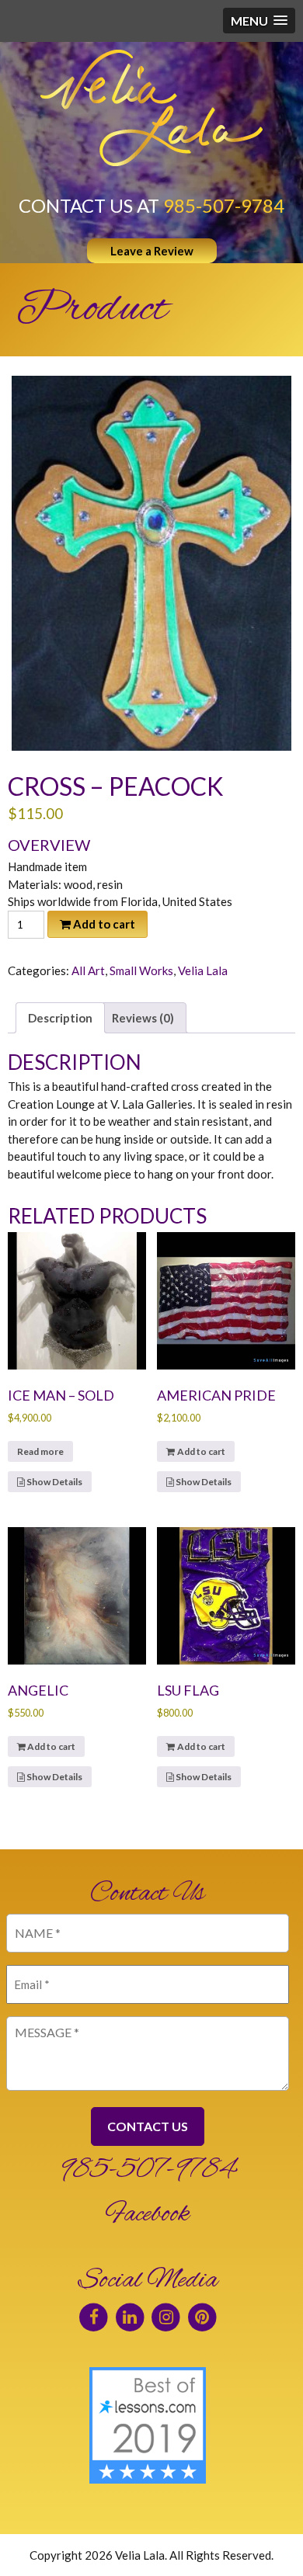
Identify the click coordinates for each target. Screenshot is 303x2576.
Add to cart (104, 924)
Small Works (141, 970)
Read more (40, 1451)
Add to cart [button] (201, 1451)
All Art (88, 970)
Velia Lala (203, 970)
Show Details (54, 1482)
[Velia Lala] (151, 108)
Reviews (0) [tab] (143, 1018)
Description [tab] (60, 1018)
